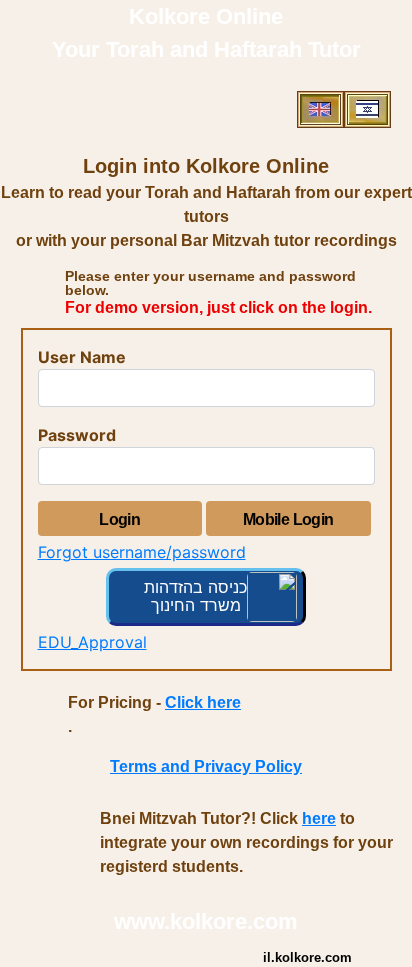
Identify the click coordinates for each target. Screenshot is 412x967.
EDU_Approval (92, 642)
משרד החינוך (196, 605)
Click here (203, 702)
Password (77, 435)
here (319, 818)
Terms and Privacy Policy (206, 766)
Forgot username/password (142, 552)
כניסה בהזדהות (195, 587)
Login (119, 519)
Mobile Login (288, 519)
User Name (82, 357)
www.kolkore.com (206, 921)
